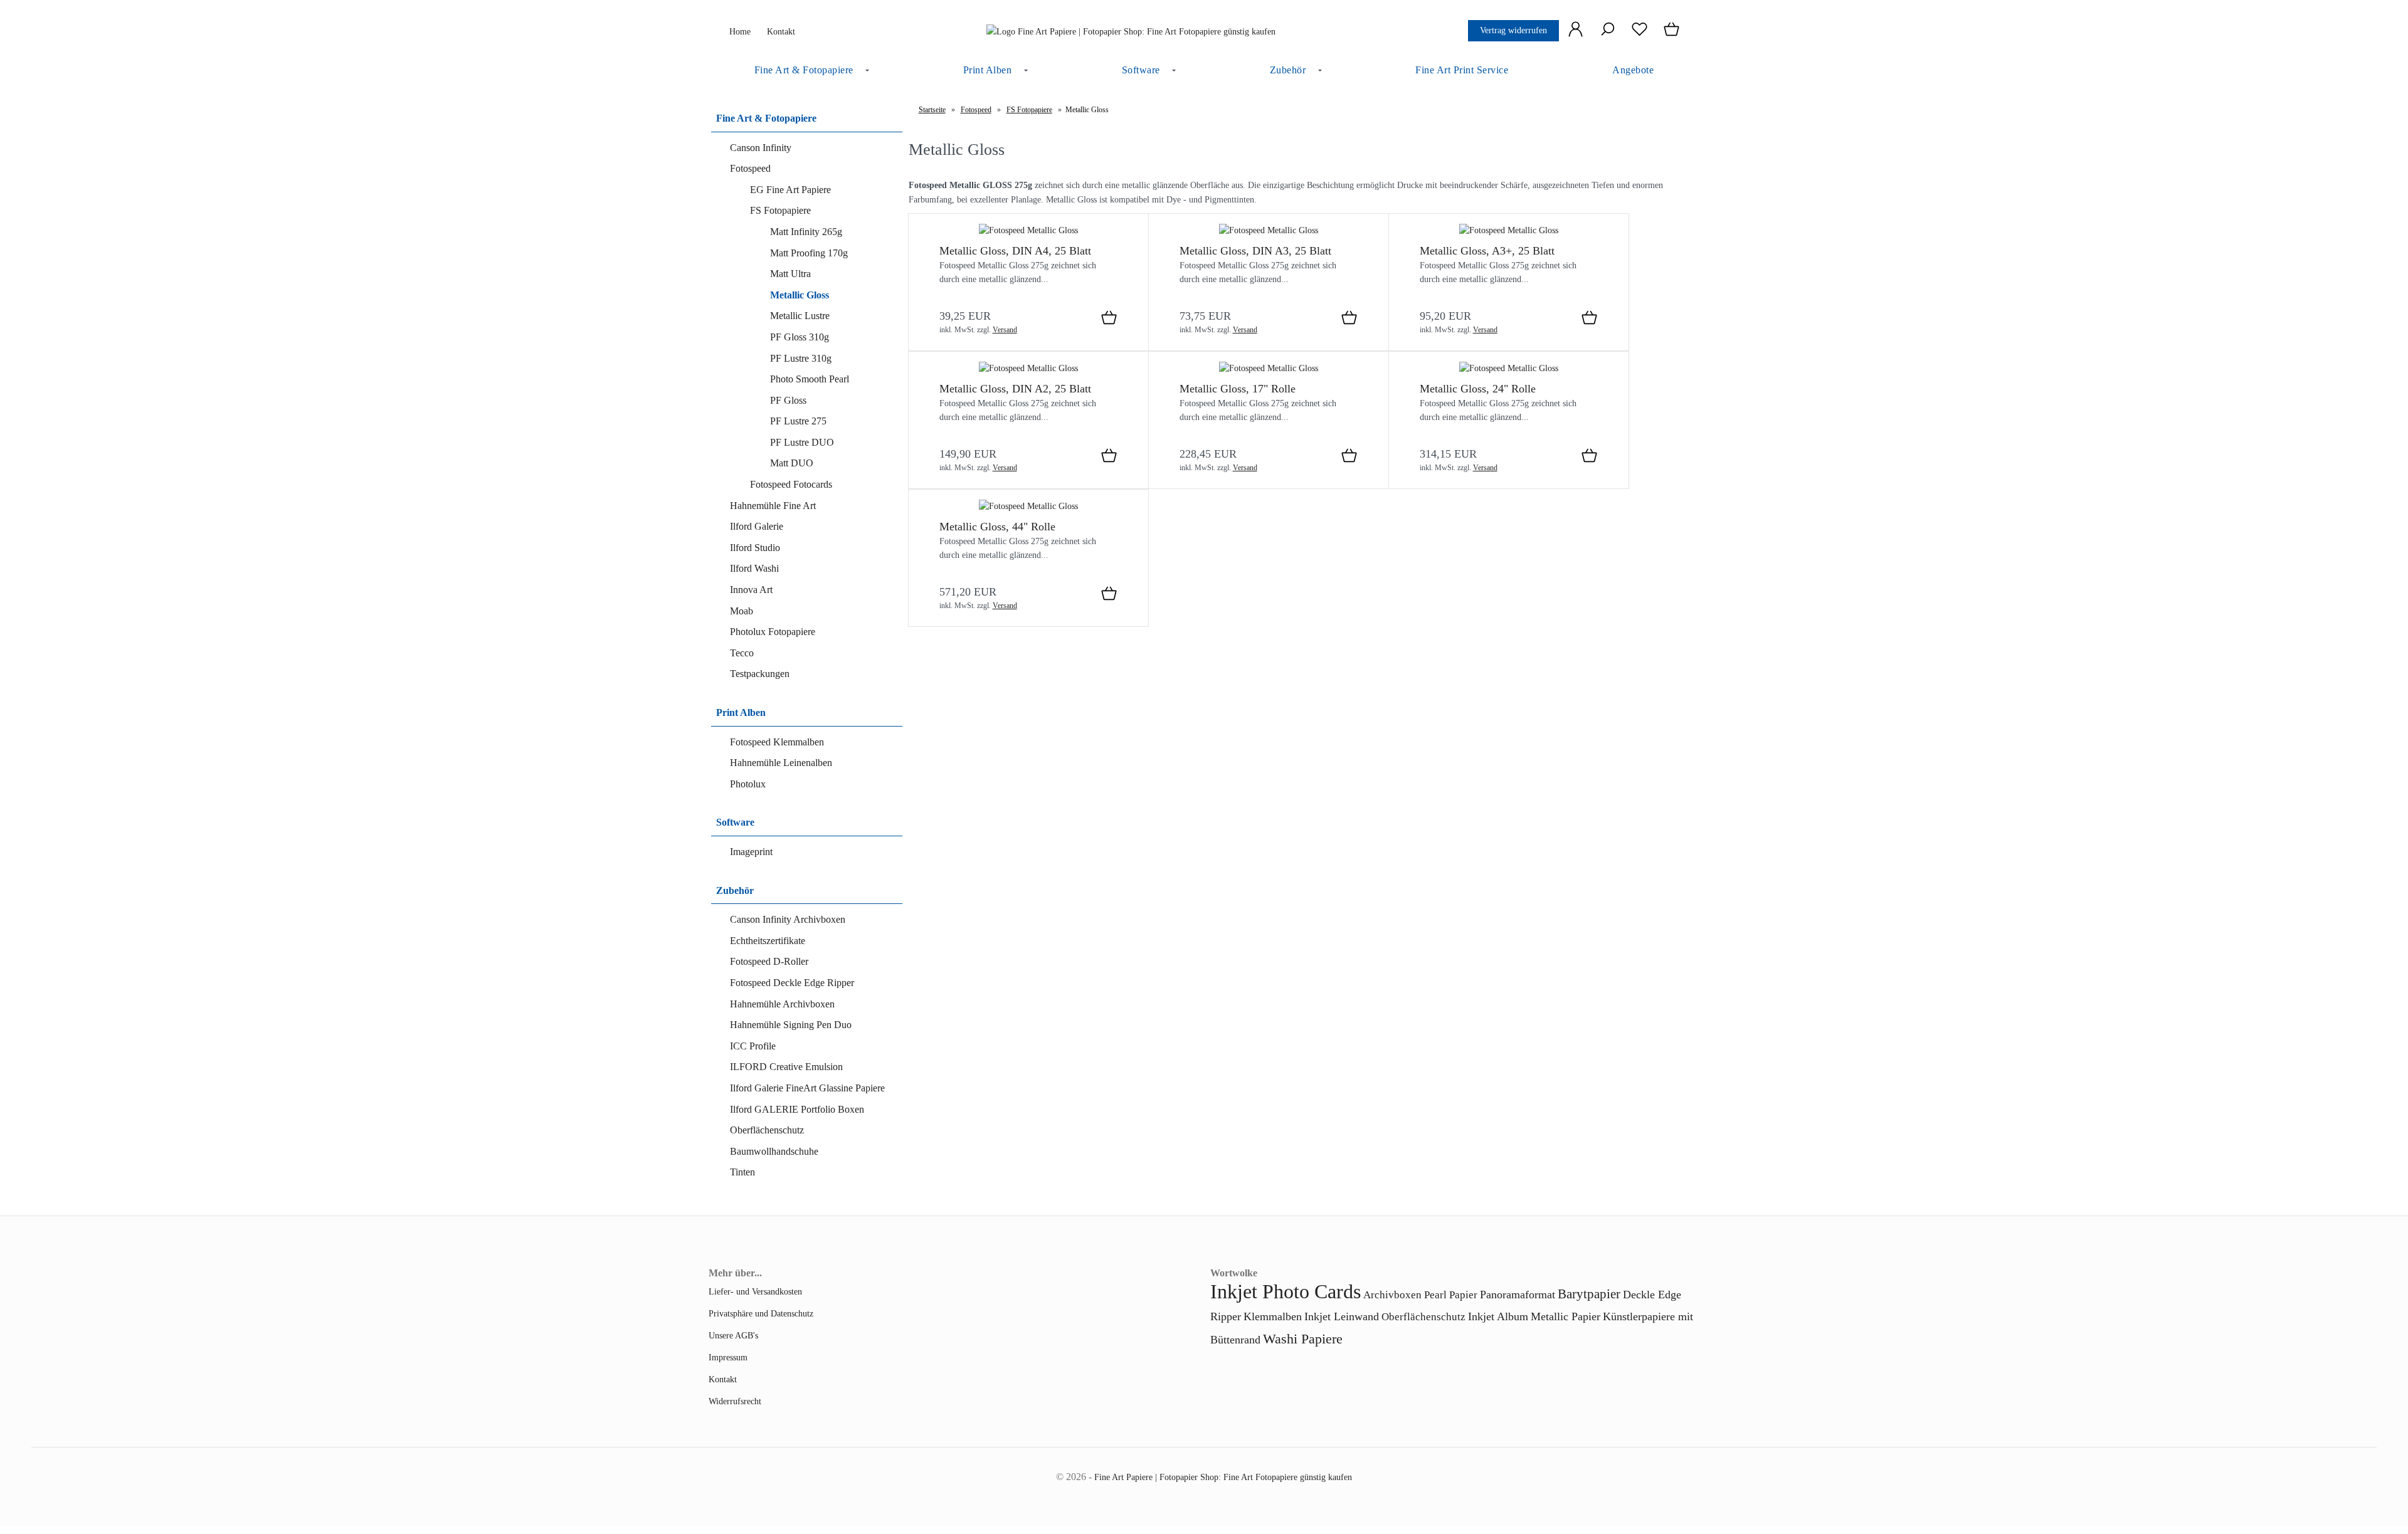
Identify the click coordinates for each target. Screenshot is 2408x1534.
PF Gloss (788, 400)
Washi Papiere (1303, 1339)
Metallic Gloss (800, 295)
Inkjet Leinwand (1342, 1316)
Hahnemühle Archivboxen (782, 1004)
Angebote (1633, 70)
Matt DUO (792, 463)
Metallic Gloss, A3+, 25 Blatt (1487, 251)
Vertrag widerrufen (1513, 30)
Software (1141, 70)
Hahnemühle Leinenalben (781, 763)
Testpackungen (760, 674)
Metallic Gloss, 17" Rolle (1238, 389)
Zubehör (1288, 70)
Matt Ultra (790, 274)
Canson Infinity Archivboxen (788, 919)
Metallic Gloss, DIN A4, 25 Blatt (1015, 251)
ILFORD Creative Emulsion (786, 1067)
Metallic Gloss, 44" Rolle (997, 527)
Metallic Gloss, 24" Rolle (1478, 389)
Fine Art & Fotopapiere (804, 70)
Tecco (742, 653)
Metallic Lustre (800, 316)
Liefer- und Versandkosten (755, 1291)
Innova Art (751, 590)
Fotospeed (750, 168)
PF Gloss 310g (800, 337)
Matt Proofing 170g (809, 253)
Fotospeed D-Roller (769, 961)
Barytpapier (1589, 1294)
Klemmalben (1273, 1316)
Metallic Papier (1566, 1316)
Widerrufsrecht (735, 1401)
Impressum (728, 1357)
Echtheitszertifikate (768, 941)
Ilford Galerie (757, 526)
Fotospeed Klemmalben (777, 742)
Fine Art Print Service (1462, 70)
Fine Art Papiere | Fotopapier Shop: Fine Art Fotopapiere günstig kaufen (1223, 1477)
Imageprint (751, 852)
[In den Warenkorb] (1109, 318)
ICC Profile (753, 1046)
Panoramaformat (1518, 1295)
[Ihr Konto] (1576, 36)
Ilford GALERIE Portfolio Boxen (797, 1109)
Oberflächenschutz (767, 1130)
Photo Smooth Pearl (810, 379)
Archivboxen (1392, 1295)
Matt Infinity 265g (806, 232)
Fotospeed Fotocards (791, 484)
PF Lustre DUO (802, 442)
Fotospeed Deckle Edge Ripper (792, 983)
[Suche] (1608, 36)
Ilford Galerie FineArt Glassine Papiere (807, 1088)
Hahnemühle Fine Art (773, 506)
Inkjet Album (1498, 1316)
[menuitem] (807, 71)
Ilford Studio (755, 548)
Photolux (748, 784)
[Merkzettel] (1640, 36)
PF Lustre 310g (801, 358)
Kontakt (780, 31)
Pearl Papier (1451, 1295)
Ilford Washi (754, 568)
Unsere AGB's (733, 1335)
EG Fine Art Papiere (790, 190)
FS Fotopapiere (780, 210)
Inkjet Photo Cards (1286, 1291)
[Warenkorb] (1673, 36)
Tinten (742, 1172)
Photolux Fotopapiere (773, 632)
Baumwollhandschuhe (774, 1151)
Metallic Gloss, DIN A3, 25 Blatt (1255, 251)
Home (739, 31)
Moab (742, 611)
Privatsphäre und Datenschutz (761, 1313)
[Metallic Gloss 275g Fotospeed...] (1028, 230)
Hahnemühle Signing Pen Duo (791, 1025)
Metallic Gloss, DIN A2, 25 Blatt (1015, 389)
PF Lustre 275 (798, 421)
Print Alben (988, 70)
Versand (1005, 330)
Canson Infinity (761, 148)
